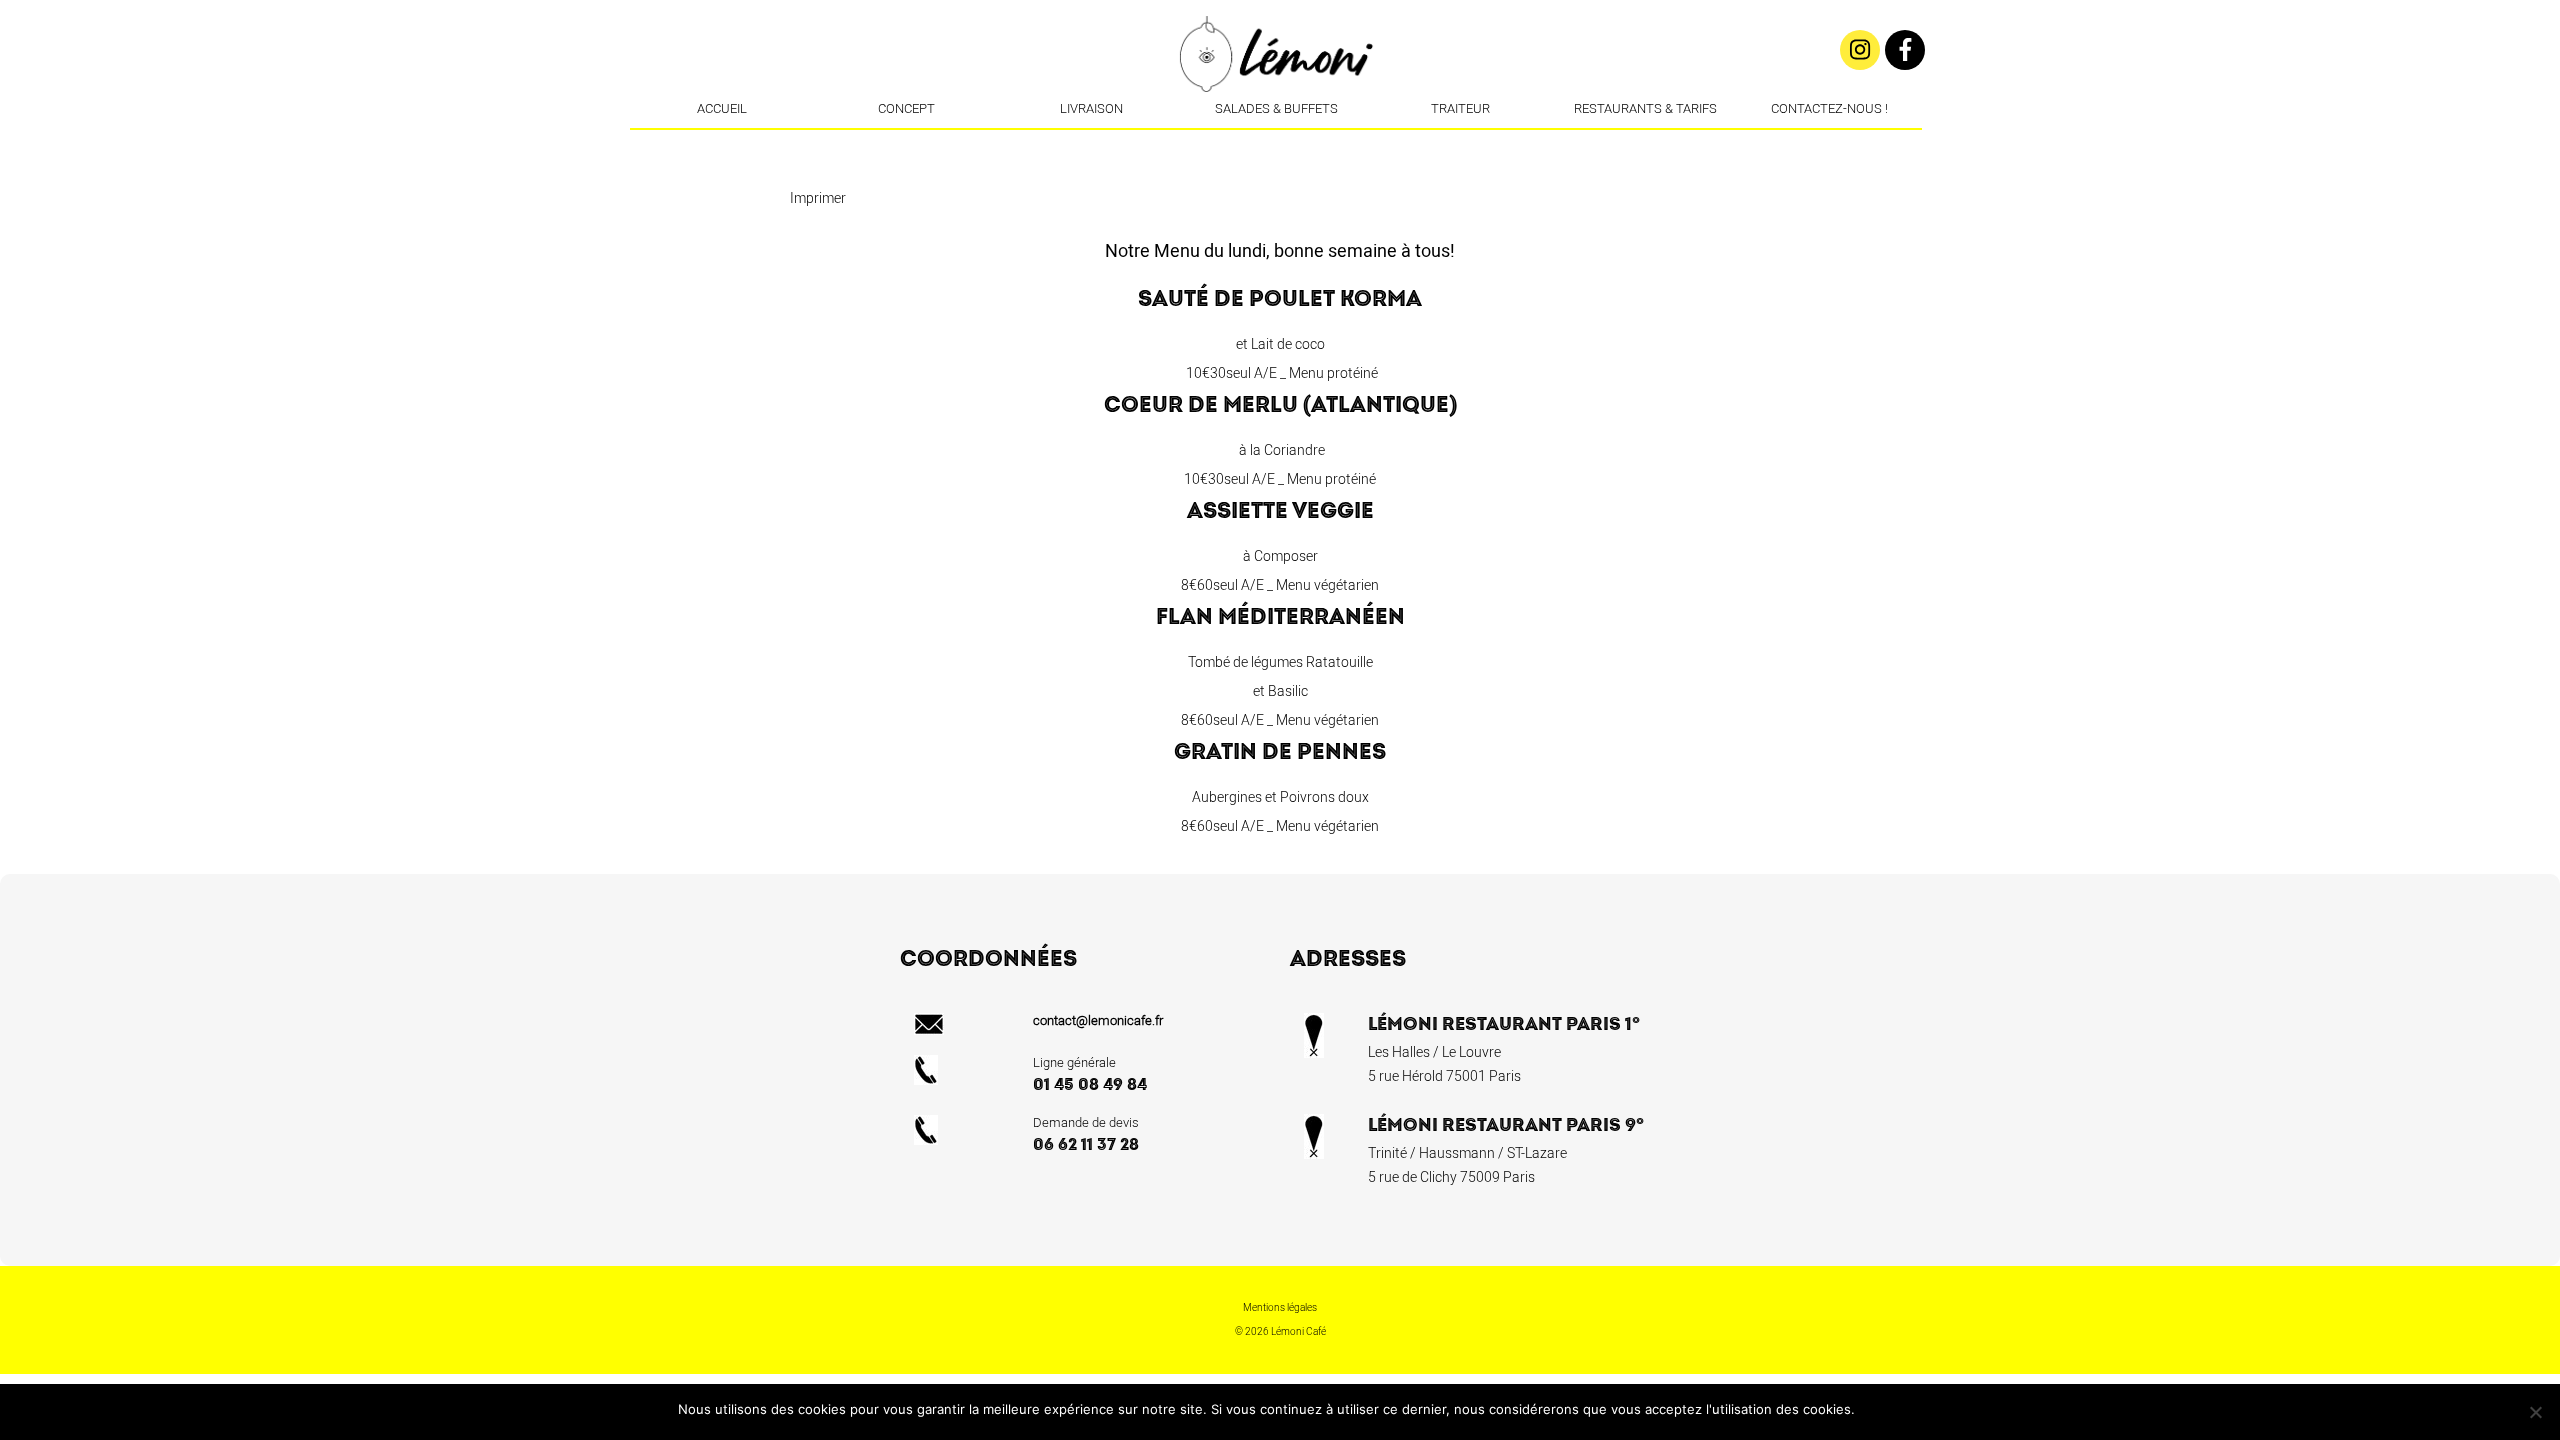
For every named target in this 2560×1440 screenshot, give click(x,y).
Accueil (722, 108)
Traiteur (1460, 108)
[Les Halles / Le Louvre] (1278, 145)
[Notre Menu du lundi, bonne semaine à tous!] (1308, 145)
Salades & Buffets (1276, 108)
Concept (906, 108)
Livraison (1091, 108)
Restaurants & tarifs (1645, 108)
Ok (1873, 1409)
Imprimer (818, 198)
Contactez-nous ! (1829, 108)
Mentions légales (1280, 1308)
